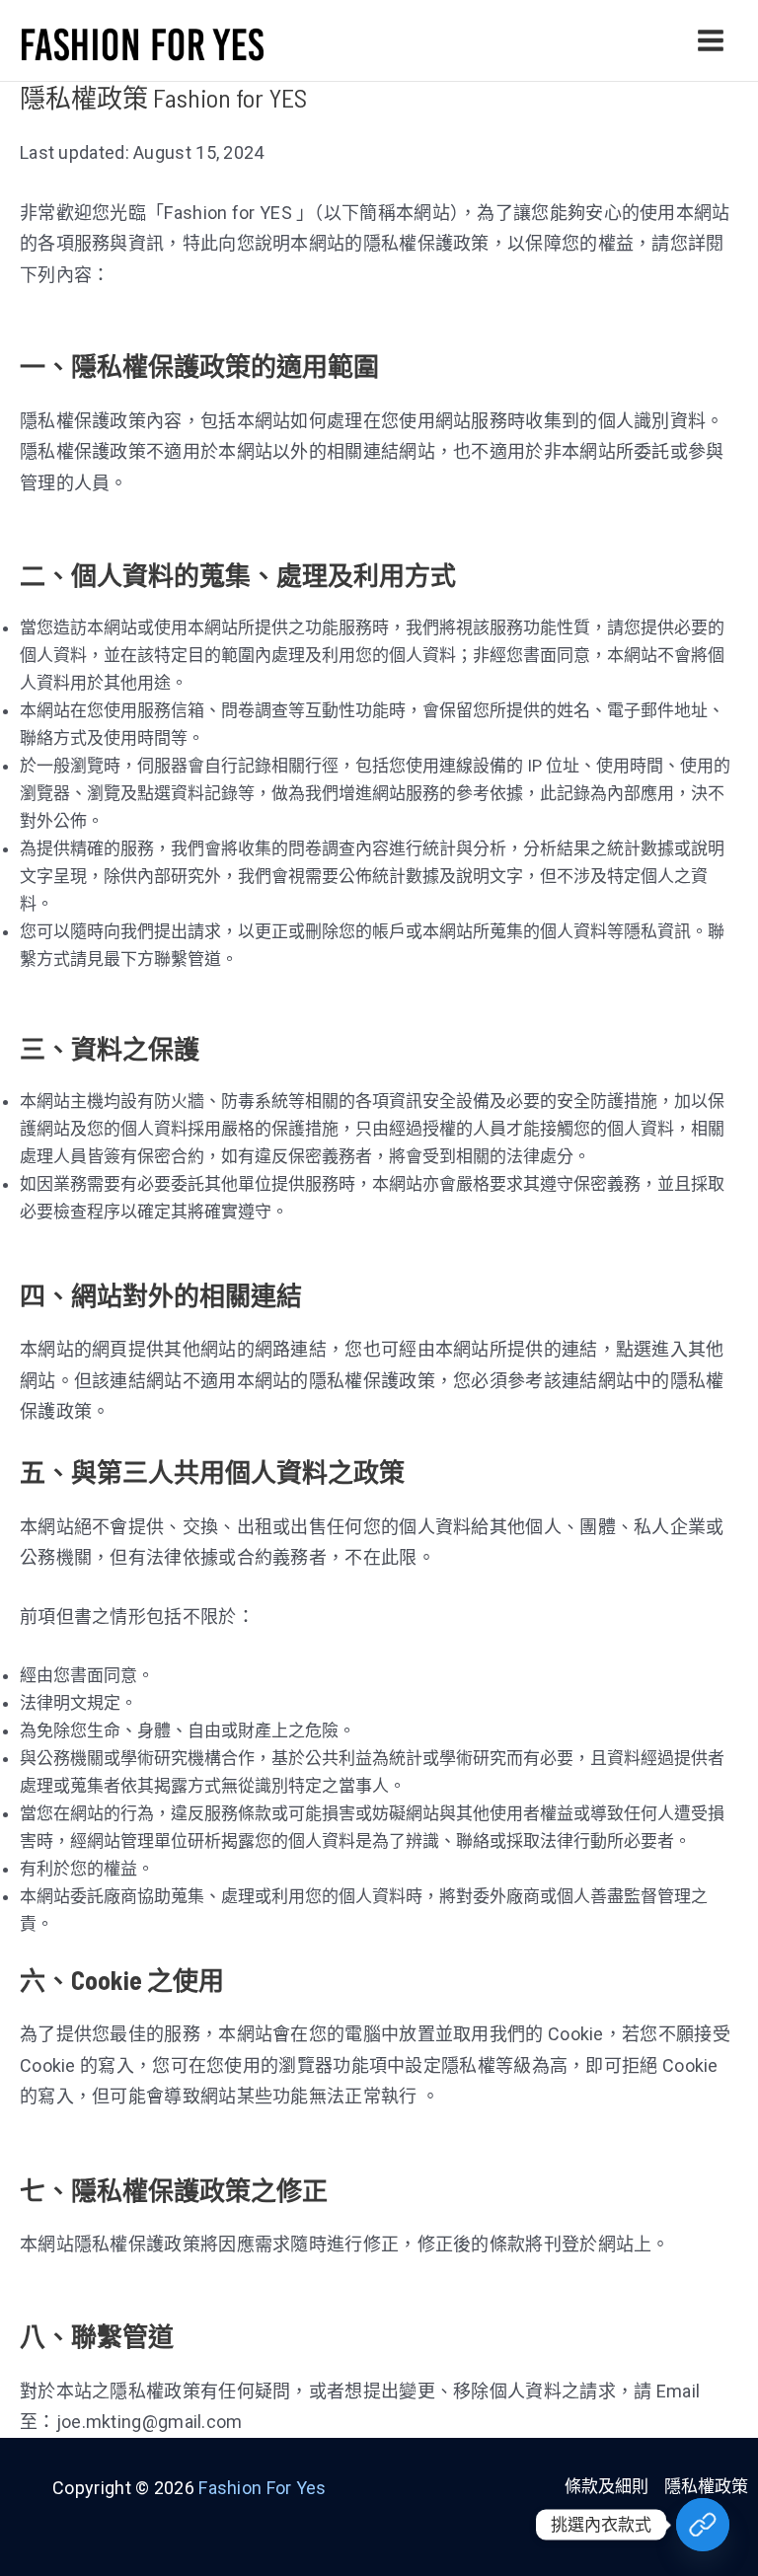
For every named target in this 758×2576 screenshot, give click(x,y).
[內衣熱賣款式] (703, 2525)
